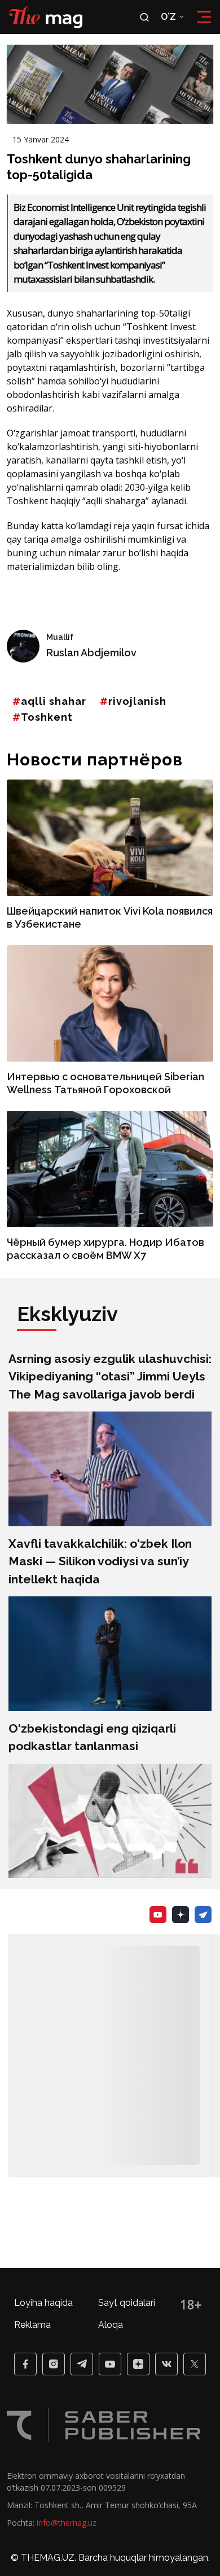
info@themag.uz (67, 2523)
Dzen (181, 1915)
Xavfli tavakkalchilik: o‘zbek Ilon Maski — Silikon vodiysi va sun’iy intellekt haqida (100, 1561)
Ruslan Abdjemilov (91, 653)
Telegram (203, 1915)
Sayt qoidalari (127, 2303)
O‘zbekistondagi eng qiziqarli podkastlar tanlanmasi (92, 1737)
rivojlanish (137, 701)
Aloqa (111, 2325)
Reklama (32, 2325)
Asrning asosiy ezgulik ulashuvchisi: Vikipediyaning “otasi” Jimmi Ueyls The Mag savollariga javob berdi (110, 1376)
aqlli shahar (54, 701)
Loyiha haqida (43, 2303)
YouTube (158, 1915)
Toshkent (47, 717)
